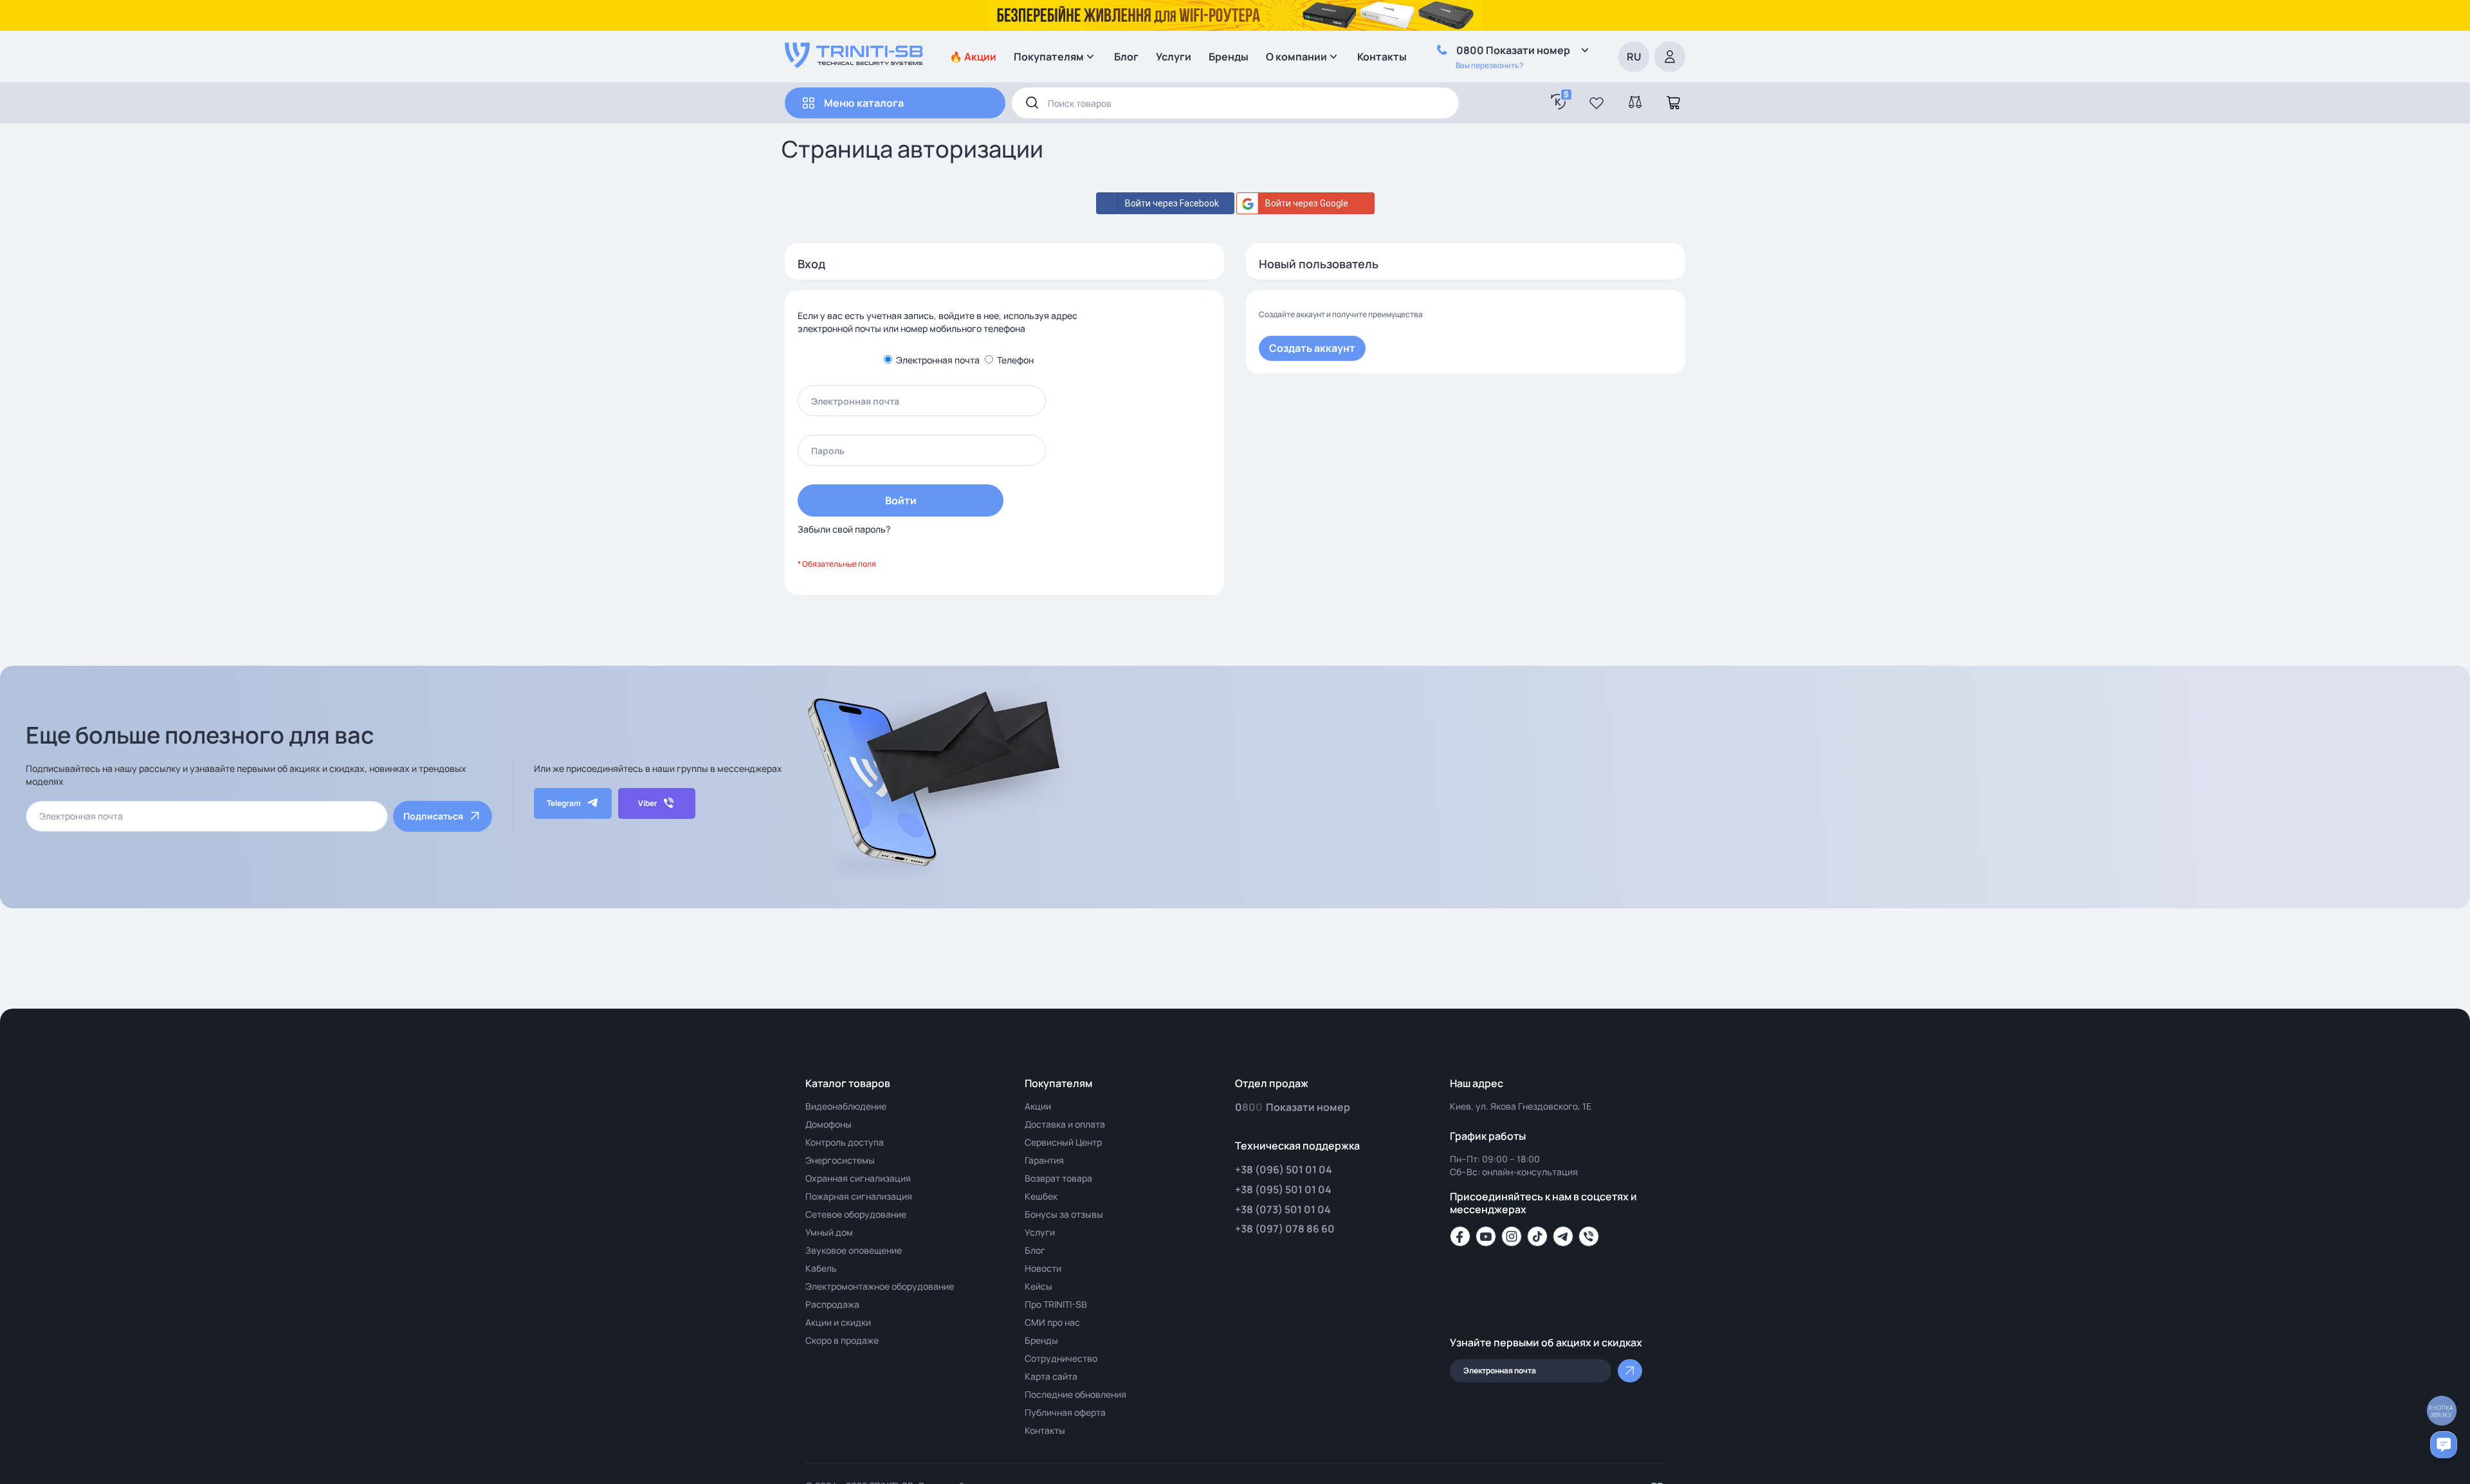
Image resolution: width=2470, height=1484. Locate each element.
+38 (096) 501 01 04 (1284, 1169)
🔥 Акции (973, 57)
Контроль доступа (845, 1142)
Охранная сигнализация (858, 1178)
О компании (1296, 57)
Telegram (564, 803)
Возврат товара (1058, 1178)
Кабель (821, 1268)
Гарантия (1044, 1160)
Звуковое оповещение (854, 1250)
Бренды (1229, 57)
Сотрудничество (1061, 1358)
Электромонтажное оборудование (880, 1286)
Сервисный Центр (1063, 1142)
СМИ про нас (1052, 1322)
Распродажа (832, 1304)
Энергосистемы (840, 1160)
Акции (1038, 1106)
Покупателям (1049, 57)
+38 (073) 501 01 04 (1283, 1209)
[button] (1596, 103)
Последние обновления (1075, 1394)
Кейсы (1038, 1286)
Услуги (1174, 57)
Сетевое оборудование (856, 1214)
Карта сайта (1051, 1376)
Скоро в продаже (842, 1340)
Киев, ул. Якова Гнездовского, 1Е (1521, 1106)
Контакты (1382, 57)
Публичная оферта (1065, 1412)
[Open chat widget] (2444, 1445)
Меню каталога (864, 103)
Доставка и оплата (1065, 1124)
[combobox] (1235, 103)
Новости (1043, 1268)
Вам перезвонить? (1489, 65)
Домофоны (828, 1124)
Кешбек (1041, 1196)
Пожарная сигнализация (859, 1196)
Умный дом (829, 1232)
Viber (648, 803)
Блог (1126, 57)
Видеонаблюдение (846, 1106)
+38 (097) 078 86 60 (1285, 1229)
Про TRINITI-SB (1056, 1304)
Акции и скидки (838, 1322)
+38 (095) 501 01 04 (1283, 1189)
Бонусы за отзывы (1064, 1214)
